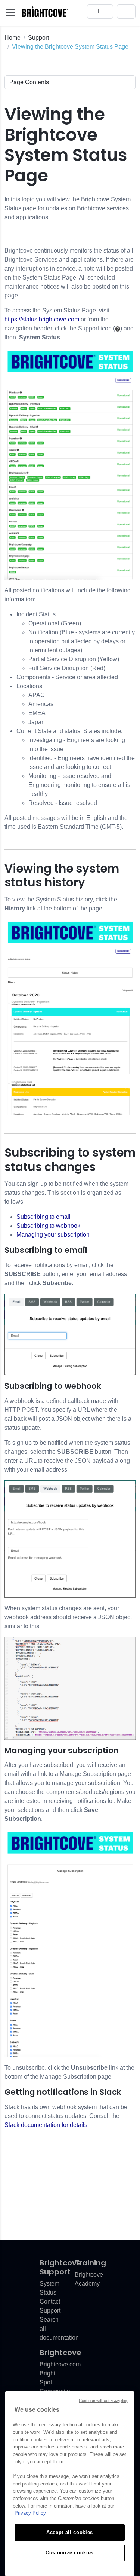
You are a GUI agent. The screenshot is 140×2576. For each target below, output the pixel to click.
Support (38, 38)
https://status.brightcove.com (42, 319)
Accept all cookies (70, 2532)
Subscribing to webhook (48, 1226)
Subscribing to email (43, 1217)
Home (13, 38)
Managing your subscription (53, 1235)
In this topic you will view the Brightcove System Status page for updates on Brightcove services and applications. (68, 208)
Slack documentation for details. (47, 2125)
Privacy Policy (30, 2513)
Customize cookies (70, 2553)
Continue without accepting (104, 2400)
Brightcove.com (60, 2364)
